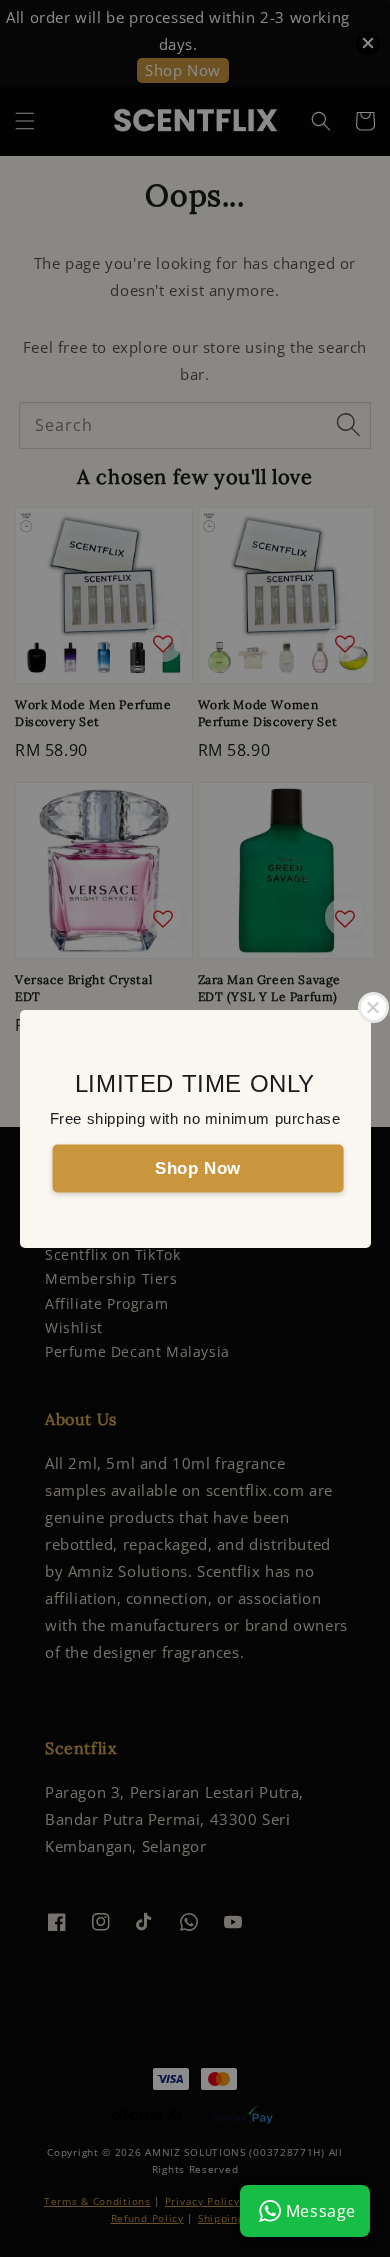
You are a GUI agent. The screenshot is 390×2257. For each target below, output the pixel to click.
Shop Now (198, 1167)
